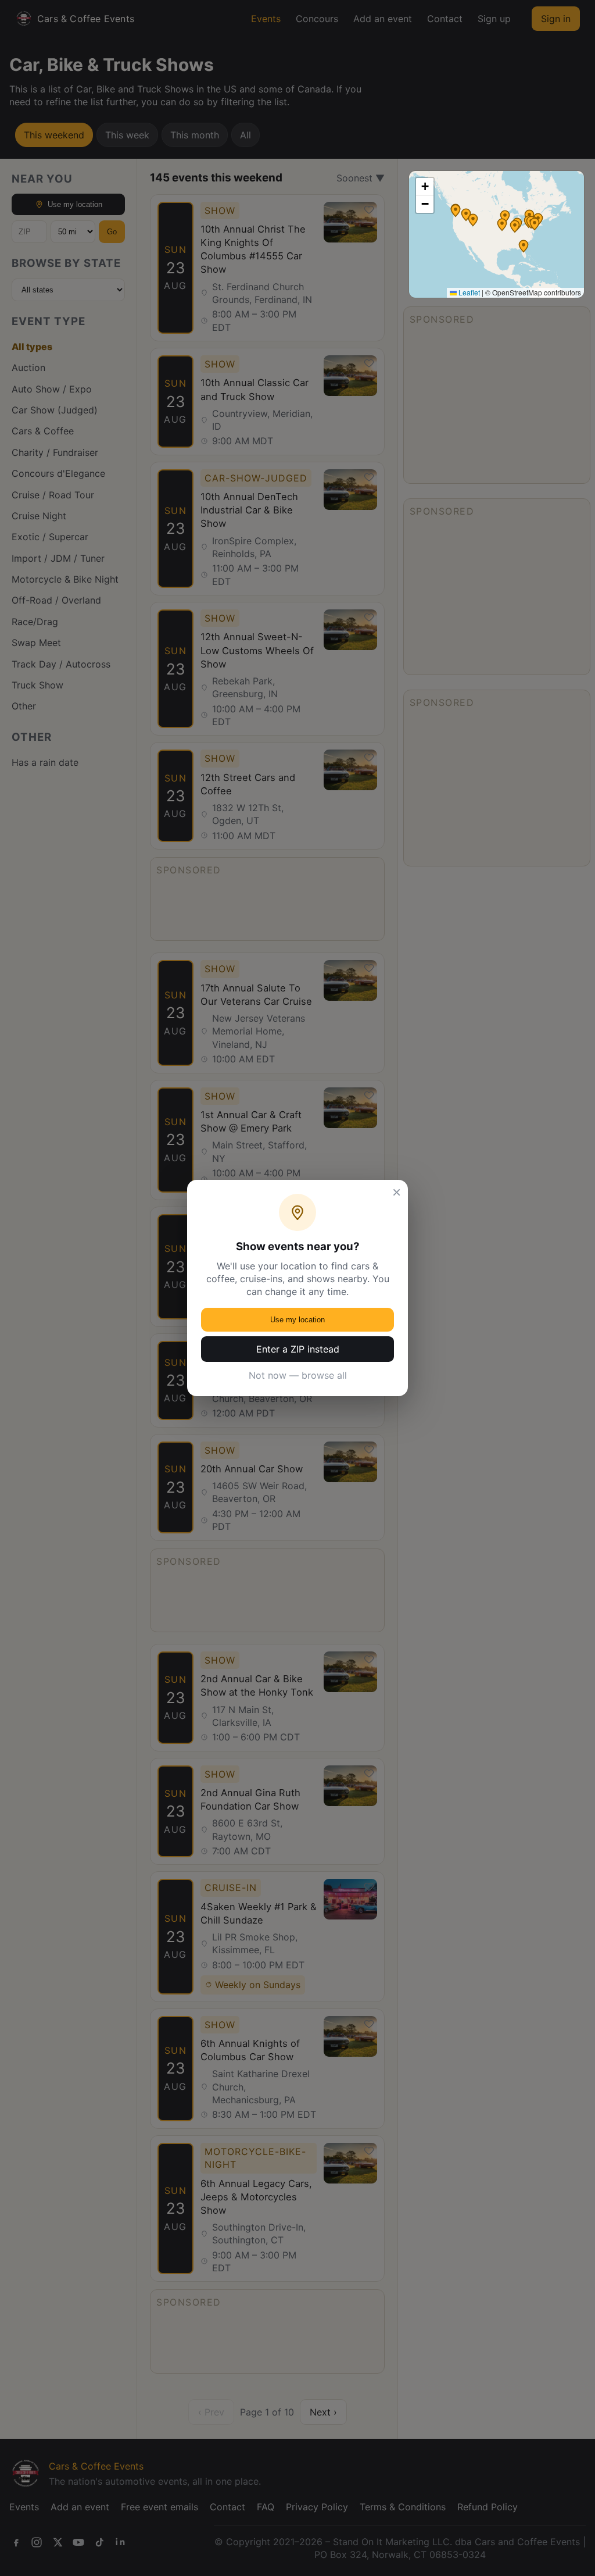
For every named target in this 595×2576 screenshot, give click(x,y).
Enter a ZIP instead (298, 1349)
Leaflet (468, 292)
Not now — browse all (298, 1375)
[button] (515, 226)
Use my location (297, 1320)
